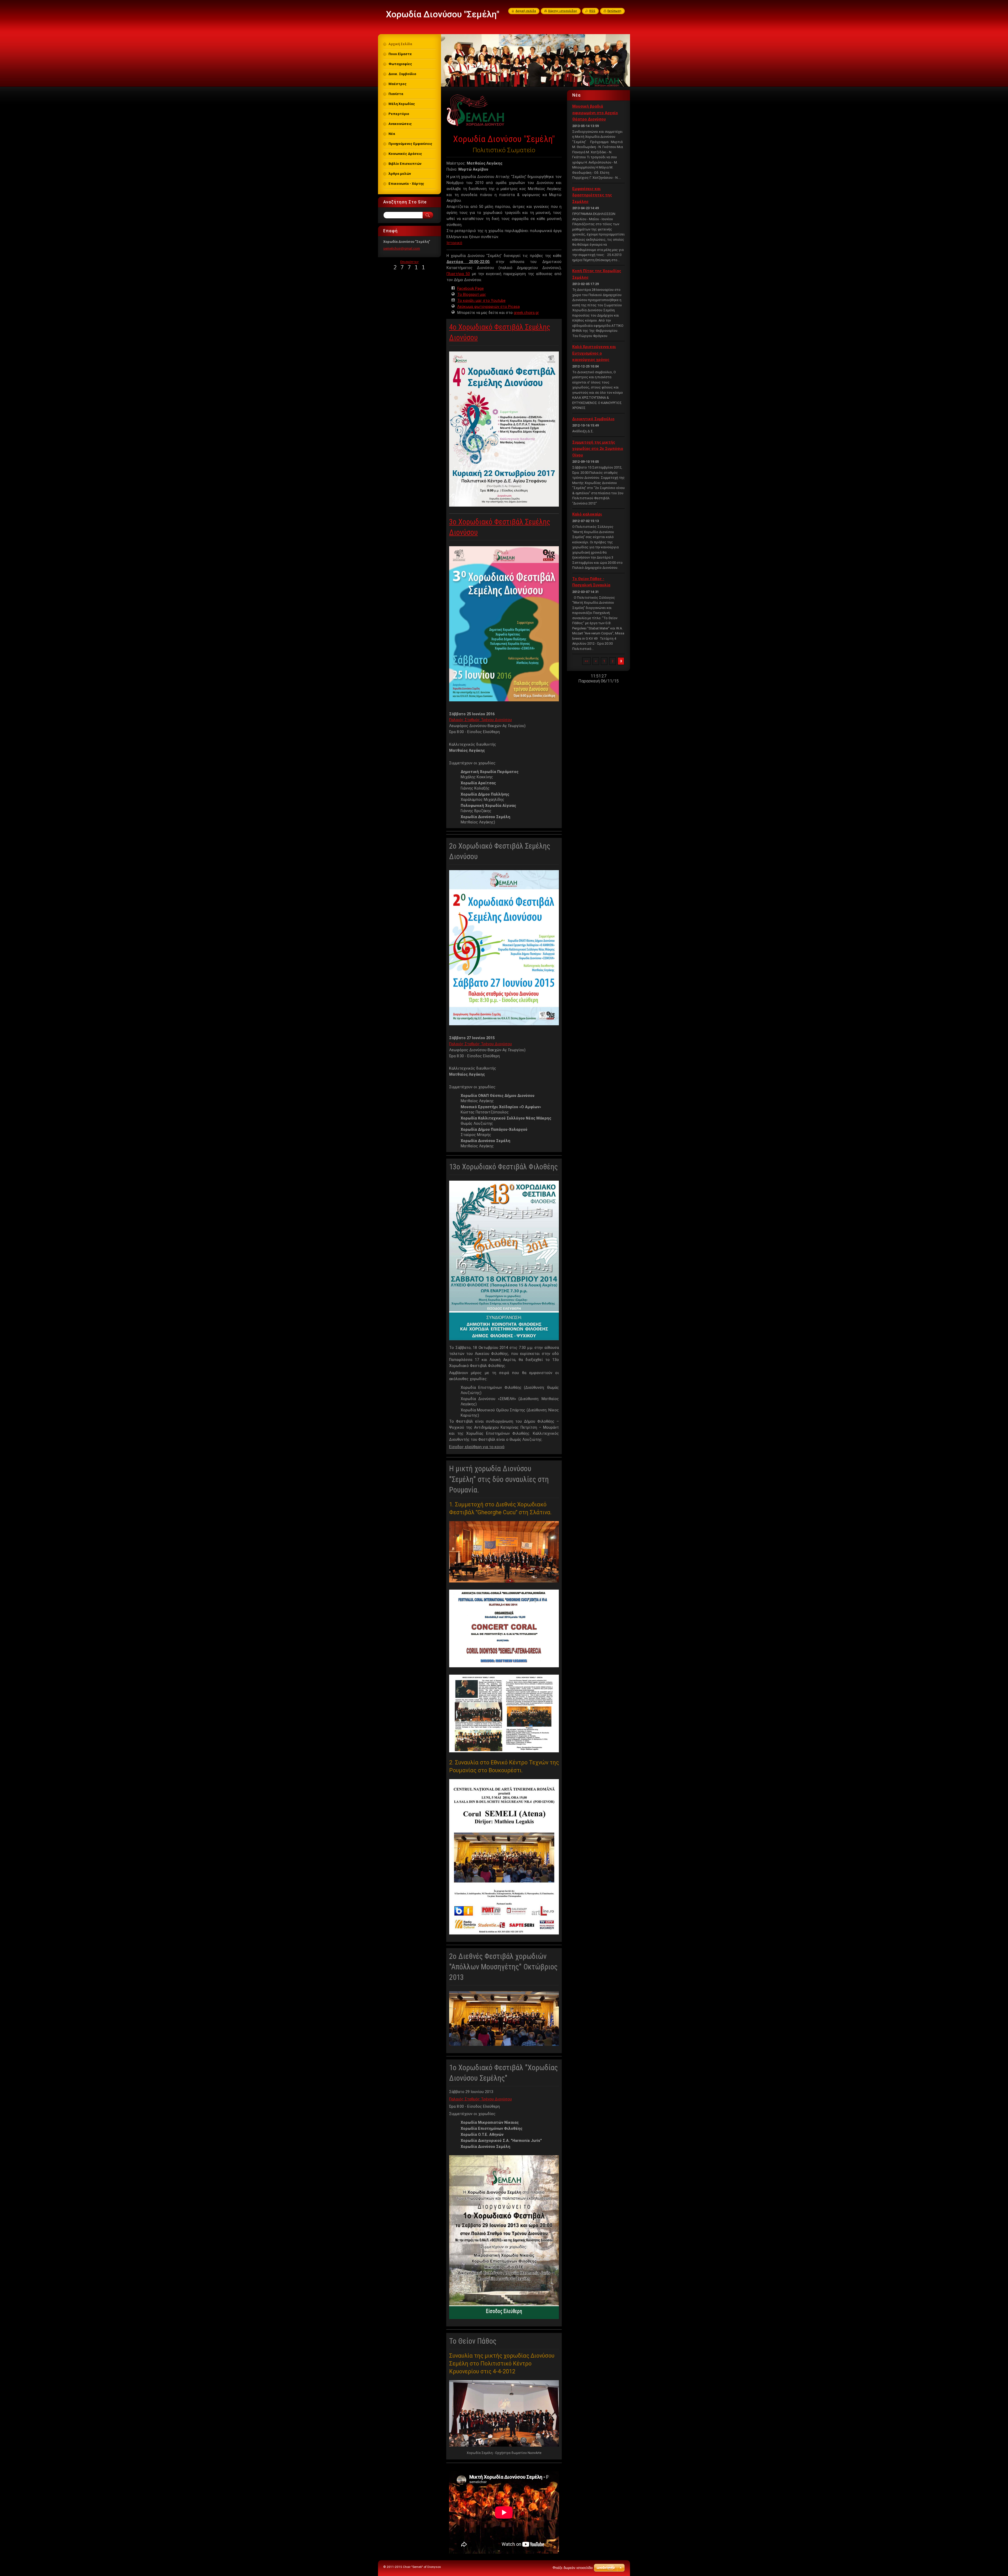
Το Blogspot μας (472, 295)
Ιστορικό (454, 243)
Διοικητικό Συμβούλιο (593, 419)
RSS (592, 11)
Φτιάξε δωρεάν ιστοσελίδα (573, 2568)
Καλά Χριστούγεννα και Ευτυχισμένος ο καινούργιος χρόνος (594, 353)
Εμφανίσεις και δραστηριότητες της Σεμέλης (592, 195)
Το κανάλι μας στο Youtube (481, 301)
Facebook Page (471, 288)
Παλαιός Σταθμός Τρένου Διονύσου (481, 720)
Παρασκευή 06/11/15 (598, 681)
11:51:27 (598, 676)
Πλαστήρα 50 (458, 274)
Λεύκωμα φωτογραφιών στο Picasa (489, 307)
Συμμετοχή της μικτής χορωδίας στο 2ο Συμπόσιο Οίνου (598, 449)
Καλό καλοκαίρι (587, 514)
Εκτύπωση (614, 11)
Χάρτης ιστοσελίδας (563, 11)
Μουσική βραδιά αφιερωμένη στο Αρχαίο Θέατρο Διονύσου (595, 113)
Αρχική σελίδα (526, 11)
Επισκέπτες (410, 262)
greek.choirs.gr (526, 313)
